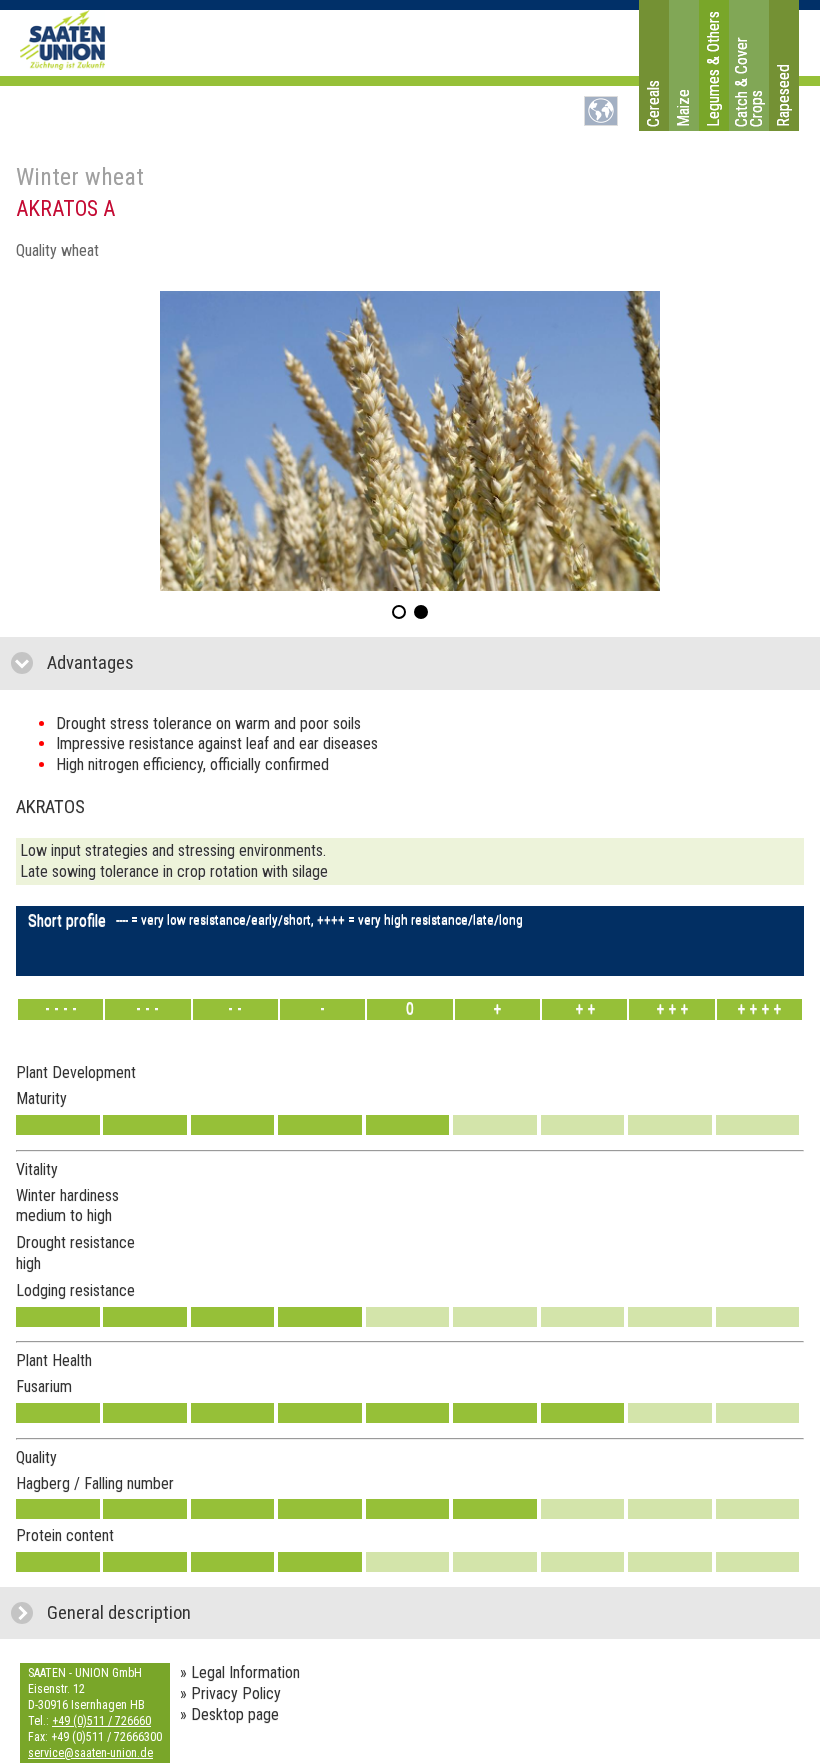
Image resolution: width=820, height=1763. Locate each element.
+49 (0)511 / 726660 (101, 1721)
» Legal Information (240, 1672)
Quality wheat (57, 250)
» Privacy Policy (230, 1693)
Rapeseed (783, 95)
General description (209, 1613)
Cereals (653, 103)
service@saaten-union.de (90, 1753)
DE (601, 111)
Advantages (185, 663)
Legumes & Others (713, 69)
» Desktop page (229, 1714)
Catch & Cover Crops (749, 82)
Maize (683, 108)
